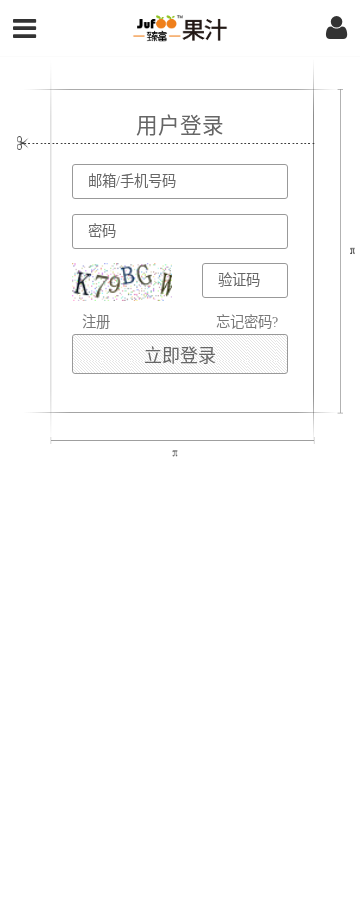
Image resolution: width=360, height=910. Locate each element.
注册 (96, 322)
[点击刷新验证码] (122, 282)
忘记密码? (247, 322)
